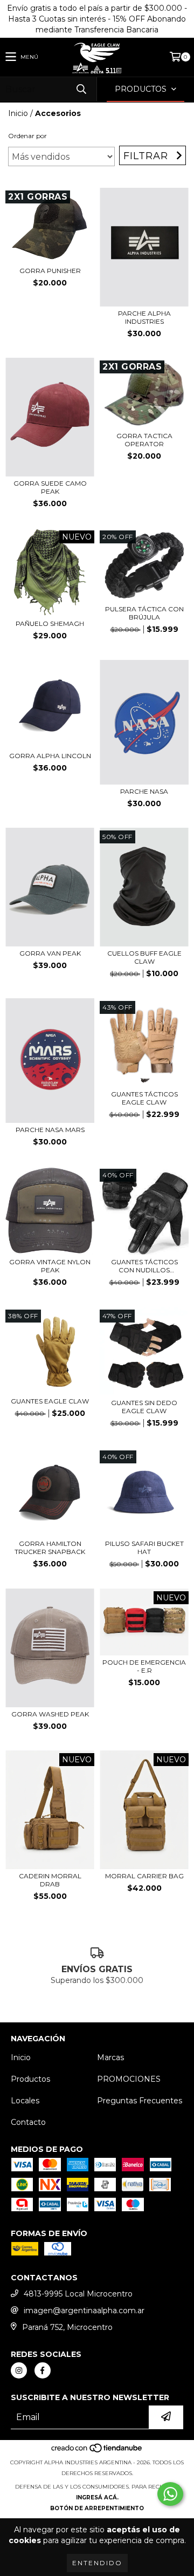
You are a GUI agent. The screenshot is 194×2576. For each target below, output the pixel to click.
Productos (30, 2079)
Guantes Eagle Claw (50, 1401)
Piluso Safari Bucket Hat (144, 1548)
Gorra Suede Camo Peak (50, 487)
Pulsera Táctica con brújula (144, 613)
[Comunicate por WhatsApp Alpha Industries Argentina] (170, 2494)
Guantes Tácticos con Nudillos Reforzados (144, 1266)
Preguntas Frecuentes (140, 2101)
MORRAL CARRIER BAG (144, 1876)
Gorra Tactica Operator (144, 440)
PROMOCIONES (129, 2079)
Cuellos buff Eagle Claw (144, 957)
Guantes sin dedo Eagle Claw (144, 1407)
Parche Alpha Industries (144, 317)
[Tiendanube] (97, 2452)
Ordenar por (27, 136)
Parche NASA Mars (50, 1130)
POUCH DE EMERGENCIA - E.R (144, 1666)
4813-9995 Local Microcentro (78, 2294)
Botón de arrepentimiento (97, 2508)
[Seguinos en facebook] (43, 2370)
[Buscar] (81, 89)
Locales (25, 2101)
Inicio (18, 113)
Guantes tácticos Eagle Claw (144, 1098)
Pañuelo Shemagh (50, 623)
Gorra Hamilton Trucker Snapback (50, 1548)
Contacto (28, 2122)
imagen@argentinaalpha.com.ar (84, 2311)
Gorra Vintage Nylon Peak (50, 1266)
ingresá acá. (97, 2497)
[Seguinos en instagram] (19, 2370)
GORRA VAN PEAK (50, 953)
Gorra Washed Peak (50, 1714)
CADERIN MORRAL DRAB (50, 1880)
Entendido (97, 2563)
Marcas (110, 2057)
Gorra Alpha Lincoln (50, 756)
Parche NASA (144, 791)
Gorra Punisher (50, 271)
